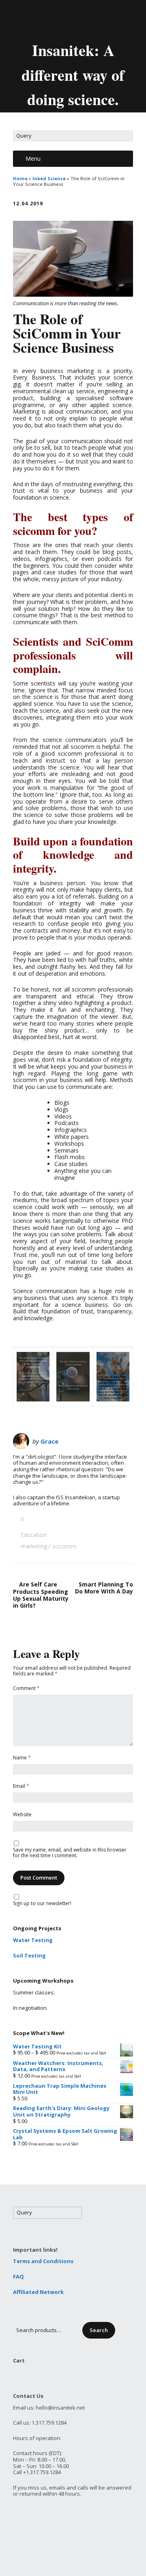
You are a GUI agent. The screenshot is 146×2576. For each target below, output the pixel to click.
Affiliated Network (38, 2292)
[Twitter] (54, 19)
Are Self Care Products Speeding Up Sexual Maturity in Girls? (41, 1595)
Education (34, 1535)
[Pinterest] (95, 19)
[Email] (39, 19)
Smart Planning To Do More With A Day (104, 1588)
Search (99, 2330)
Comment (26, 1689)
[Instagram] (109, 19)
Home (20, 178)
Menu (33, 158)
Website (22, 1815)
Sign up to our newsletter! (42, 1904)
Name (22, 1758)
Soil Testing (29, 1955)
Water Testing (33, 1940)
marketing (34, 1546)
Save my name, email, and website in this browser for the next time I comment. (70, 1853)
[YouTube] (81, 19)
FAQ (18, 2276)
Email (21, 1786)
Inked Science (49, 178)
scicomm (64, 1546)
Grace (49, 1441)
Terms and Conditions (43, 2261)
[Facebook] (67, 19)
